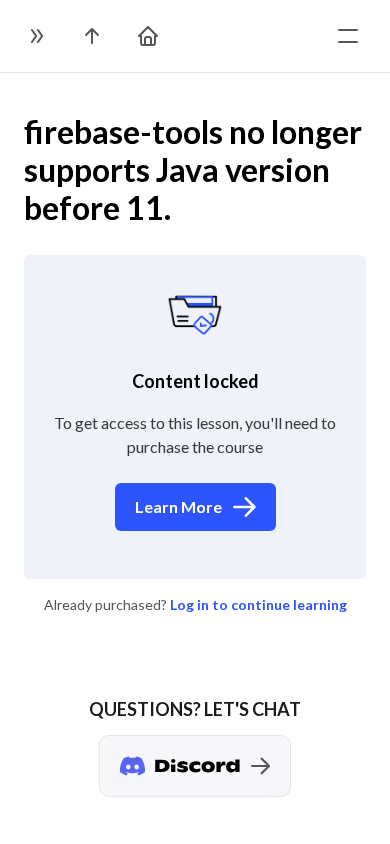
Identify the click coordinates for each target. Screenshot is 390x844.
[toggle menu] (348, 36)
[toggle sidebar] (36, 36)
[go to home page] (148, 36)
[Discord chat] (195, 766)
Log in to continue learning (258, 604)
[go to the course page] (92, 36)
